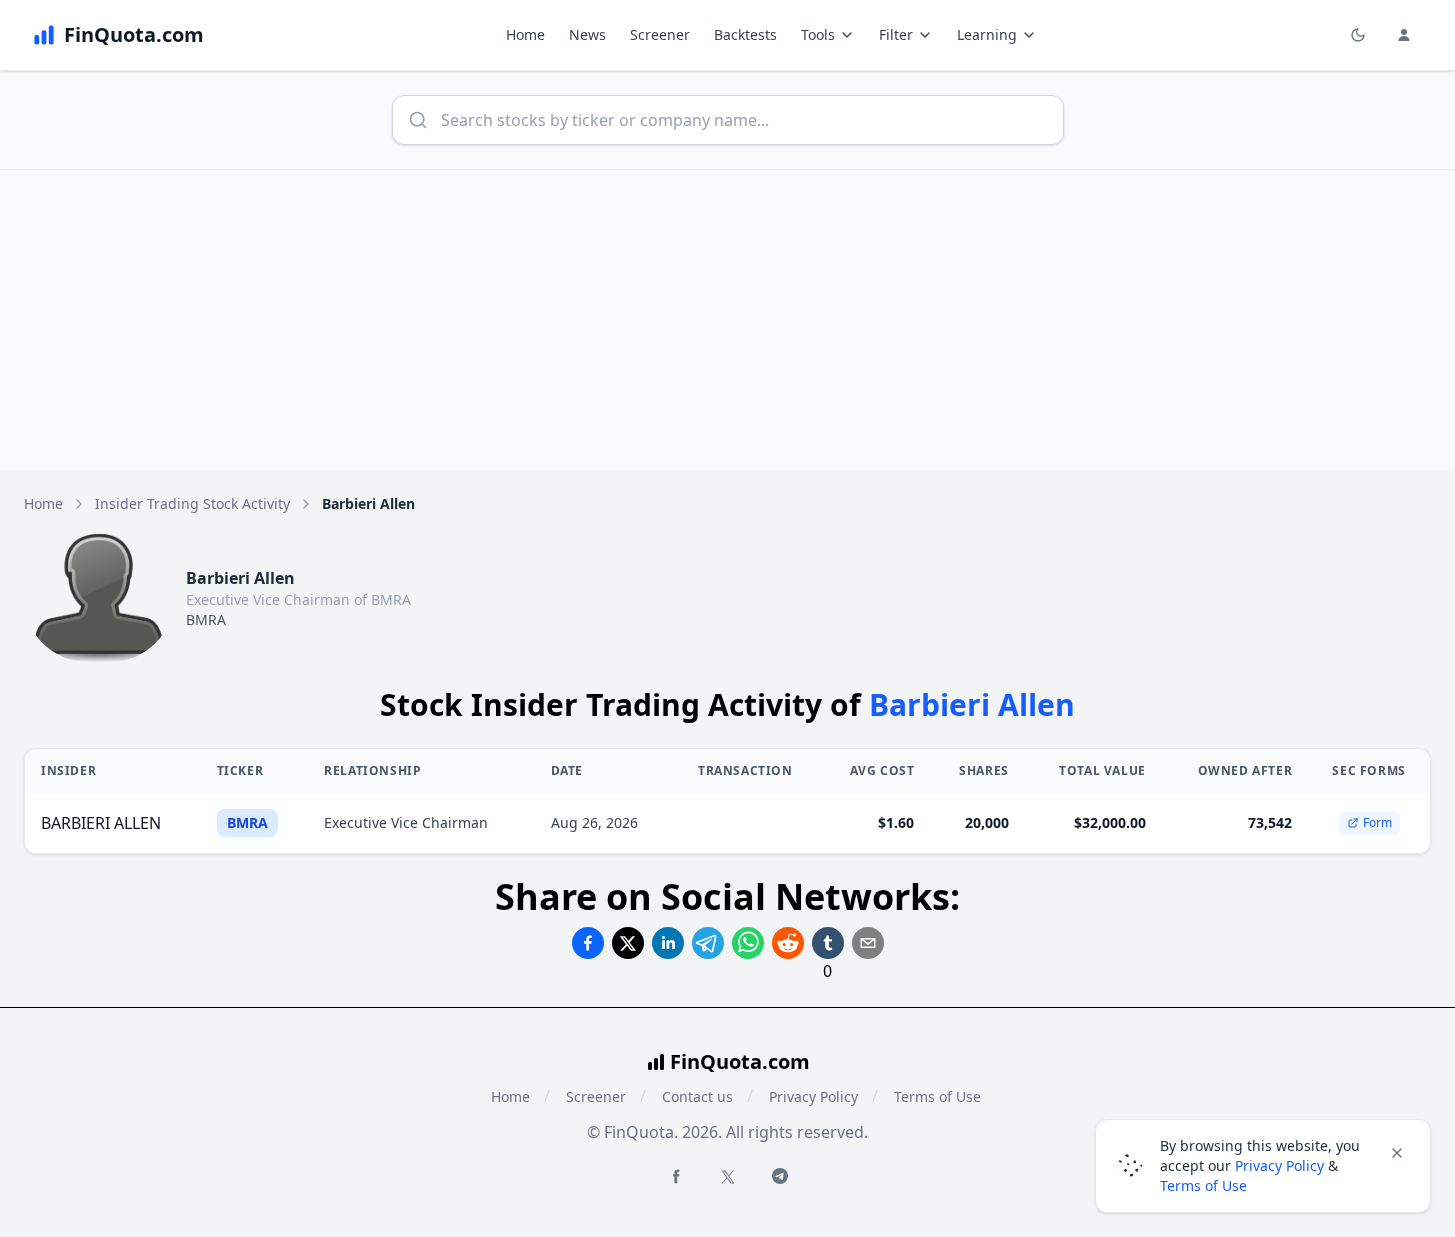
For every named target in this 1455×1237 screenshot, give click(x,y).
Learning (987, 34)
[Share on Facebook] (588, 943)
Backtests (745, 34)
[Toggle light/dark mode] (1358, 35)
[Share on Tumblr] (828, 943)
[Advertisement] (728, 320)
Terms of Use (937, 1096)
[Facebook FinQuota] (676, 1176)
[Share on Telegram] (708, 943)
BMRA (206, 619)
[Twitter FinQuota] (728, 1177)
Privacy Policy (813, 1096)
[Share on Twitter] (628, 943)
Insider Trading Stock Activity (192, 503)
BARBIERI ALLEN (101, 823)
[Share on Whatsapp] (748, 943)
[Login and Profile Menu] (1404, 35)
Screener (660, 34)
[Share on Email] (868, 943)
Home (525, 34)
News (587, 34)
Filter (896, 34)
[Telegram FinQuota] (780, 1176)
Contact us (697, 1096)
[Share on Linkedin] (668, 943)
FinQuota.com (740, 1061)
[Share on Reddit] (788, 943)
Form (1377, 822)
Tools (818, 34)
